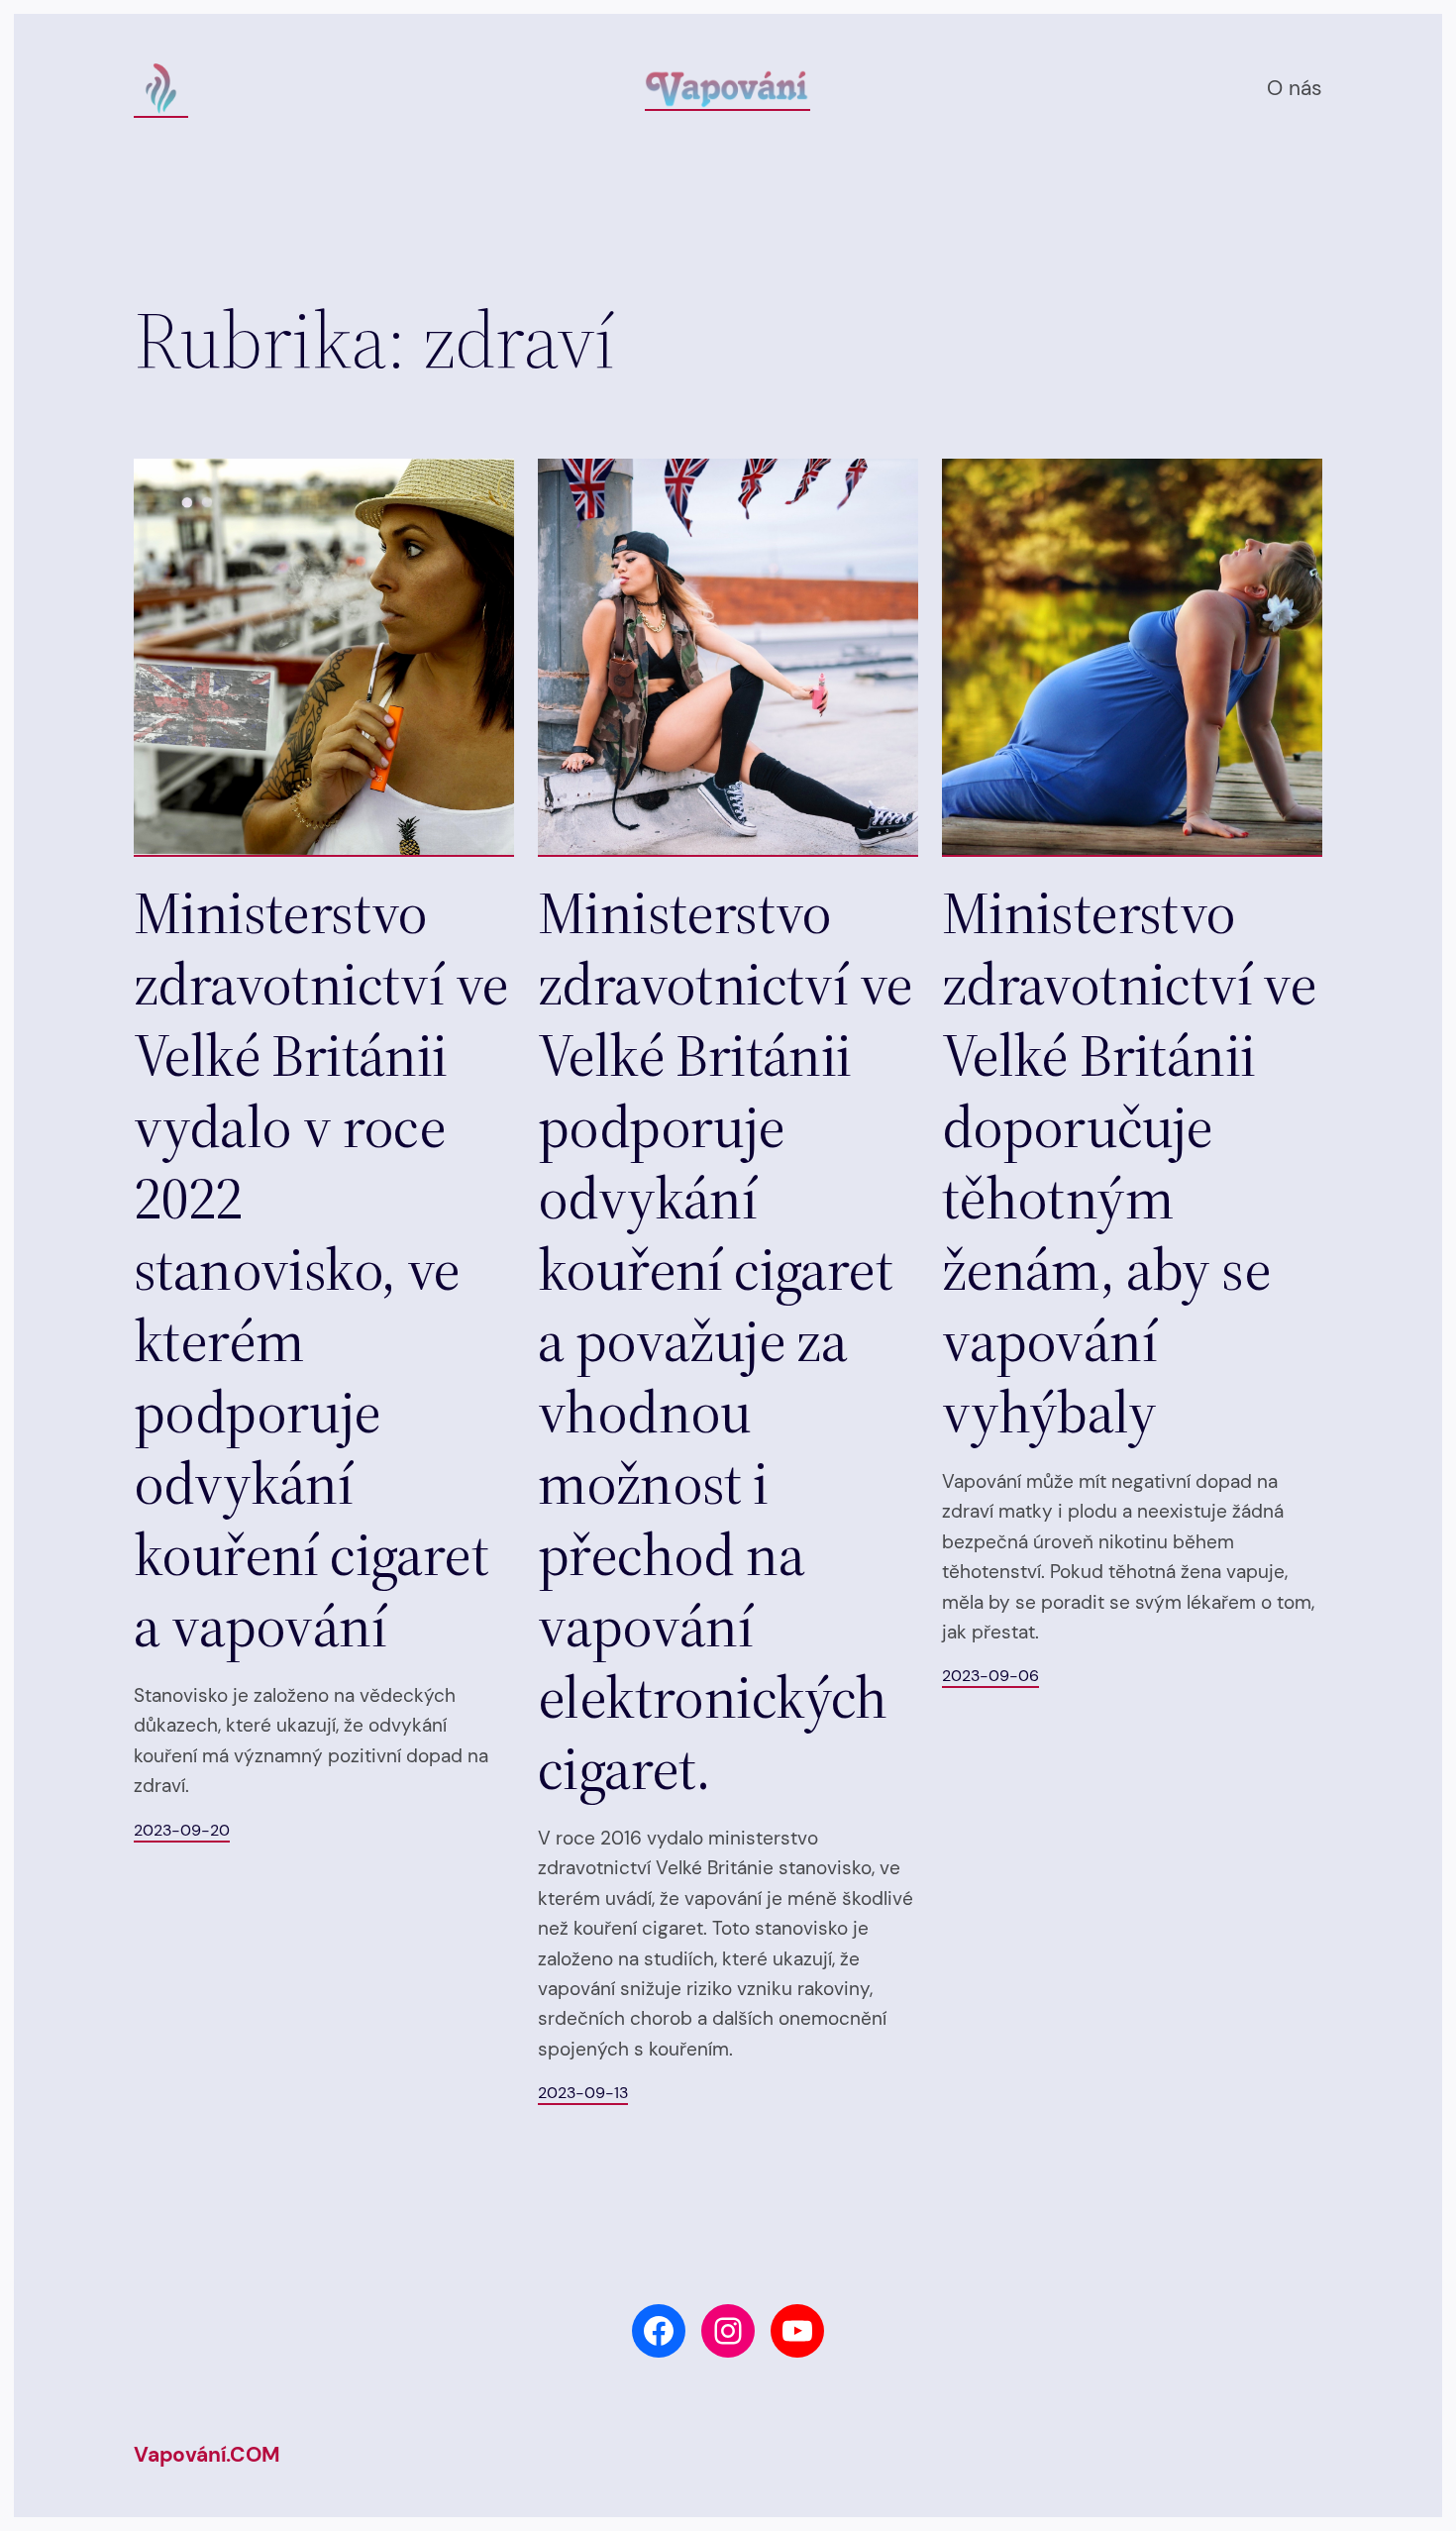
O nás (1295, 88)
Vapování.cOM (207, 2455)
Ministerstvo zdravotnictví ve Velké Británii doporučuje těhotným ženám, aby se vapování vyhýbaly (1129, 1162)
